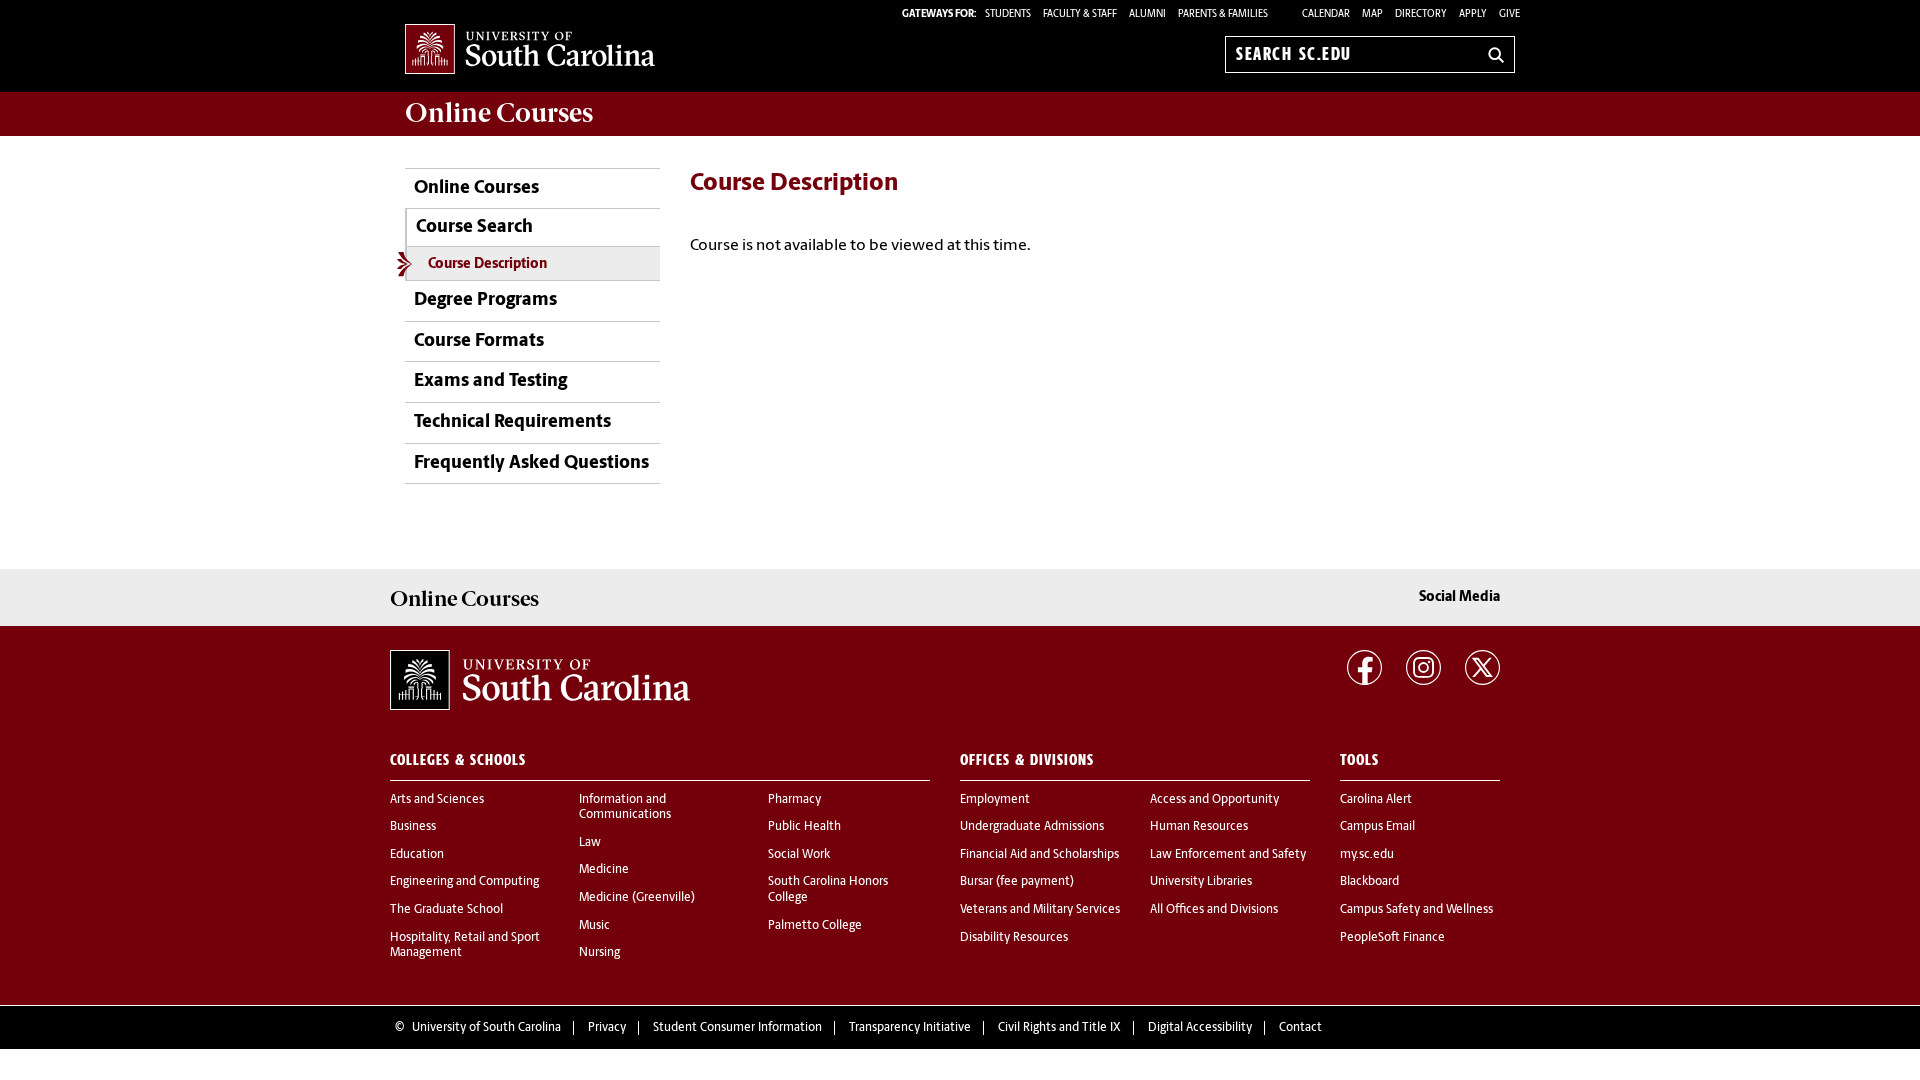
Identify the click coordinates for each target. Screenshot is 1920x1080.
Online (499, 113)
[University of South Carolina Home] (530, 50)
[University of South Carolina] (540, 680)
